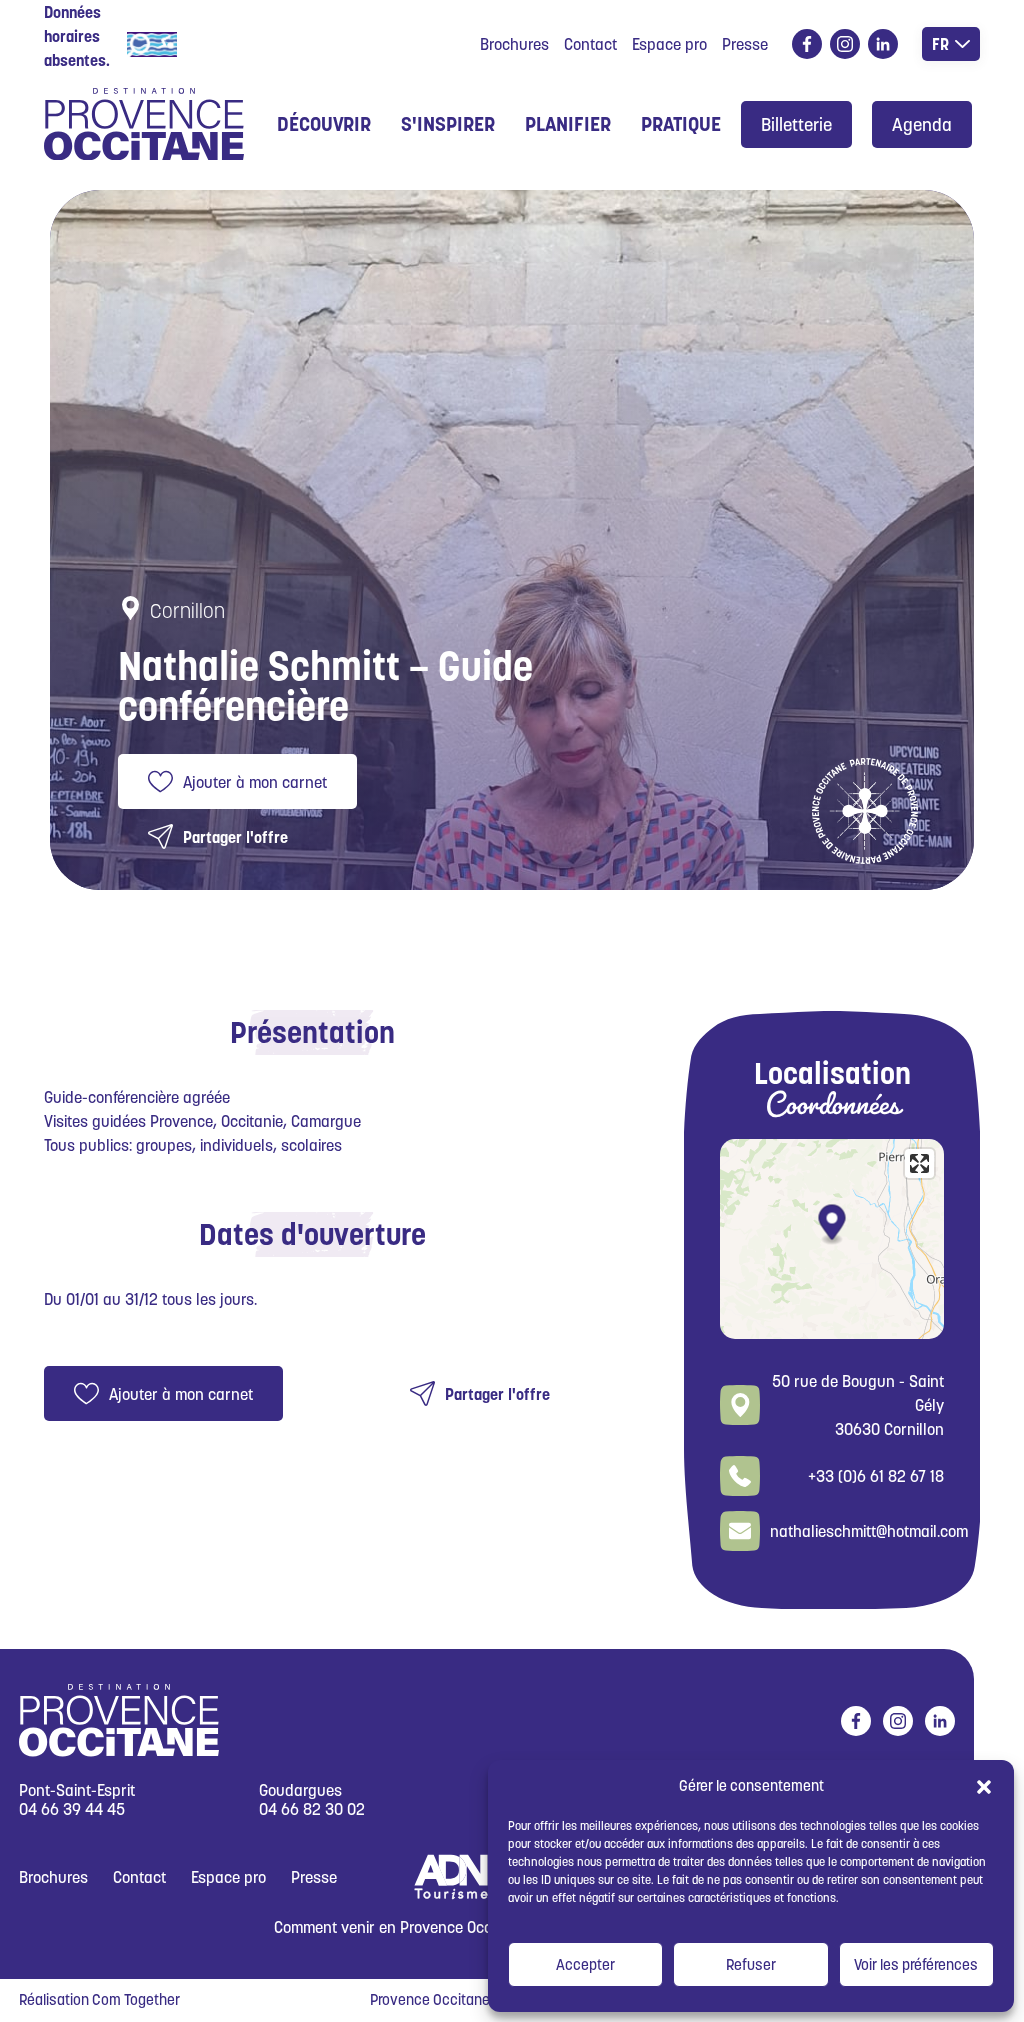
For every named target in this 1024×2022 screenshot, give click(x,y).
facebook (807, 44)
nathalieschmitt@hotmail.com (869, 1531)
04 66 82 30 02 (312, 1809)
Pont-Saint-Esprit (77, 1790)
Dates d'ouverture (312, 1234)
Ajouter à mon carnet (255, 782)
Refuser (751, 1964)
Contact (590, 44)
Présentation (312, 1032)
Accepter (585, 1964)
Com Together (136, 1999)
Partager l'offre (235, 837)
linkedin (883, 44)
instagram (845, 44)
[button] (984, 1786)
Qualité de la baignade (261, 43)
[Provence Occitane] (144, 124)
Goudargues (300, 1790)
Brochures (514, 44)
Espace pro (669, 44)
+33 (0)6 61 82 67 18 (876, 1476)
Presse (745, 44)
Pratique (681, 124)
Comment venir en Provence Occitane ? (406, 1927)
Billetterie (796, 124)
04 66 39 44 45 (72, 1809)
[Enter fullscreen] (919, 1163)
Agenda (922, 124)
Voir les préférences (916, 1964)
